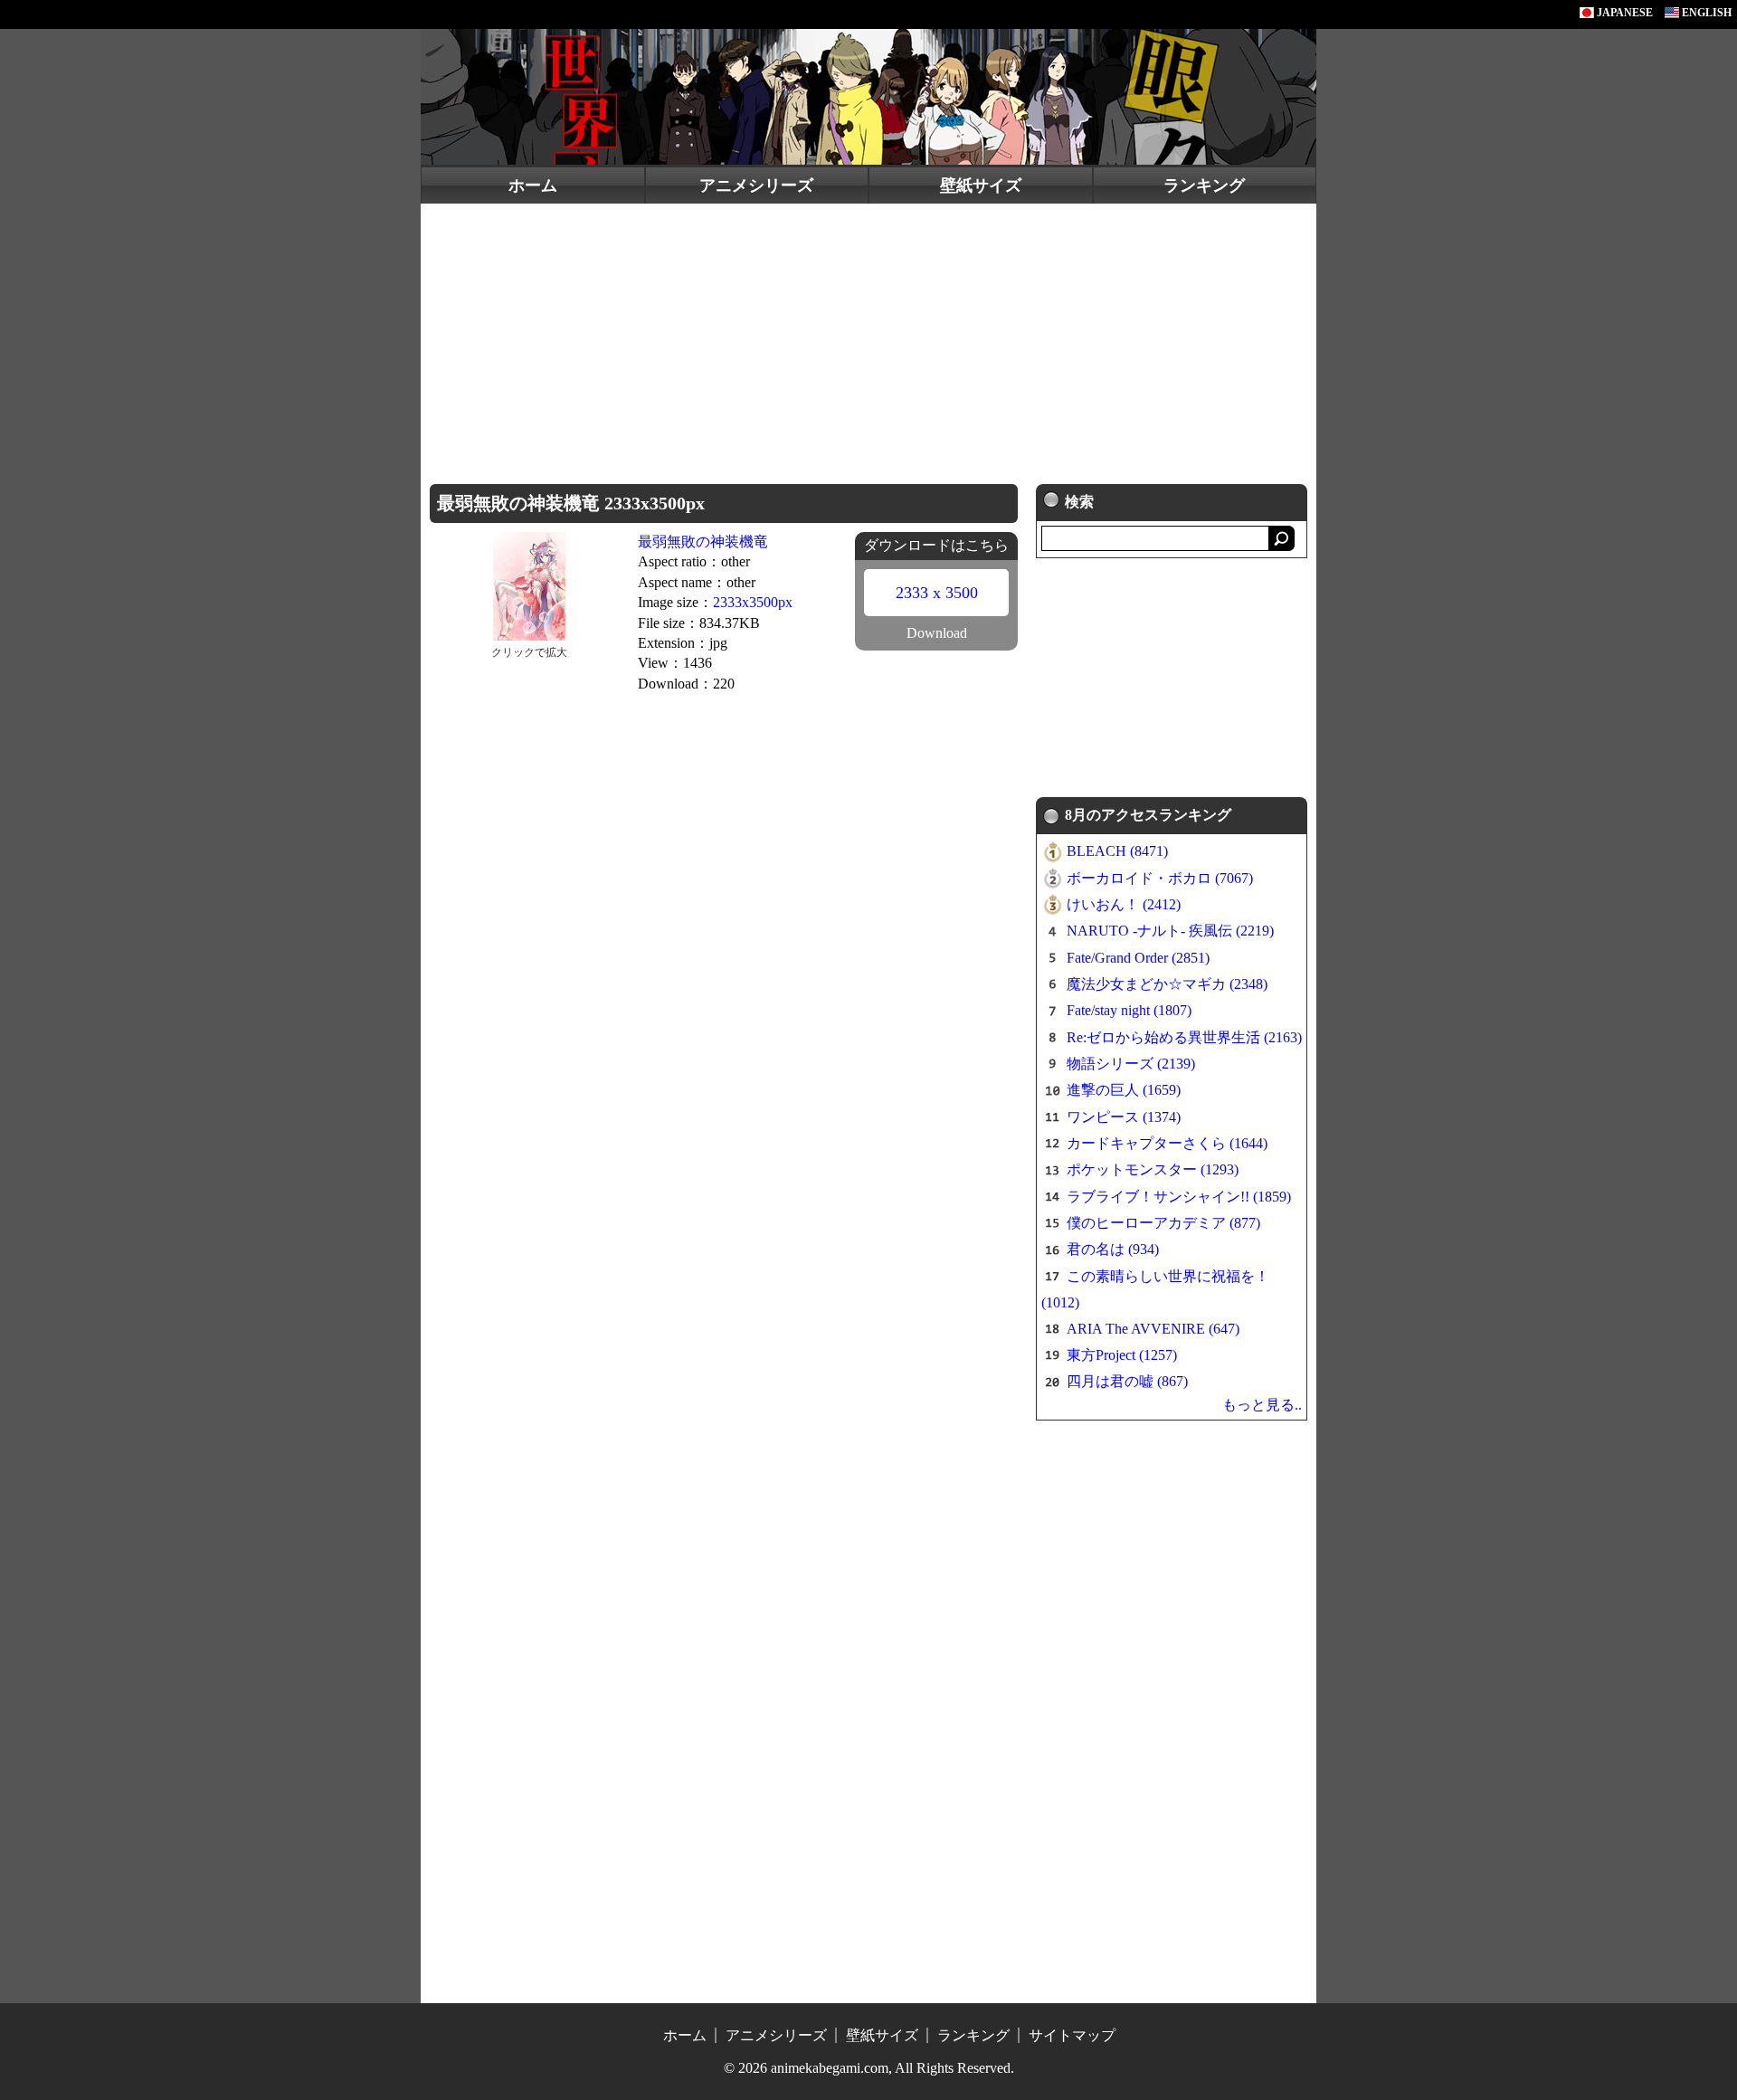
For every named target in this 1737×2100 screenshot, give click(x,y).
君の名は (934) (1113, 1249)
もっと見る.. (1262, 1405)
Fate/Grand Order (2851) (1138, 958)
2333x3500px (753, 602)
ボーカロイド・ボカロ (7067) (1160, 878)
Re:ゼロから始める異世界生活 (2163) (1184, 1037)
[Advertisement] (868, 339)
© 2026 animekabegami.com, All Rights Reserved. (869, 2068)
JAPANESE (1623, 13)
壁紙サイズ (981, 185)
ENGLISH (1705, 13)
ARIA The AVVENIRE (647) (1153, 1329)
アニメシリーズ (756, 185)
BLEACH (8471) (1117, 851)
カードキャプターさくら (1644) (1167, 1143)
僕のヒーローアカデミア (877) (1163, 1223)
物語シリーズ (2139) (1131, 1064)
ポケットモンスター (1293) (1153, 1169)
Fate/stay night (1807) (1129, 1010)
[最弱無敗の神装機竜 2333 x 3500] (529, 585)
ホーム (533, 185)
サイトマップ (1072, 2035)
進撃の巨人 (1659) (1124, 1090)
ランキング (1204, 185)
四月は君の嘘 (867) (1127, 1381)
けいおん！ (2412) (1124, 904)
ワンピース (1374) (1124, 1117)
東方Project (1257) (1122, 1355)
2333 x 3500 (937, 593)
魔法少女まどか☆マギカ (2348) (1167, 984)
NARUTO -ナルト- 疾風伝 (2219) (1170, 931)
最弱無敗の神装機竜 (703, 542)
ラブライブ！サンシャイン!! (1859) (1179, 1197)
